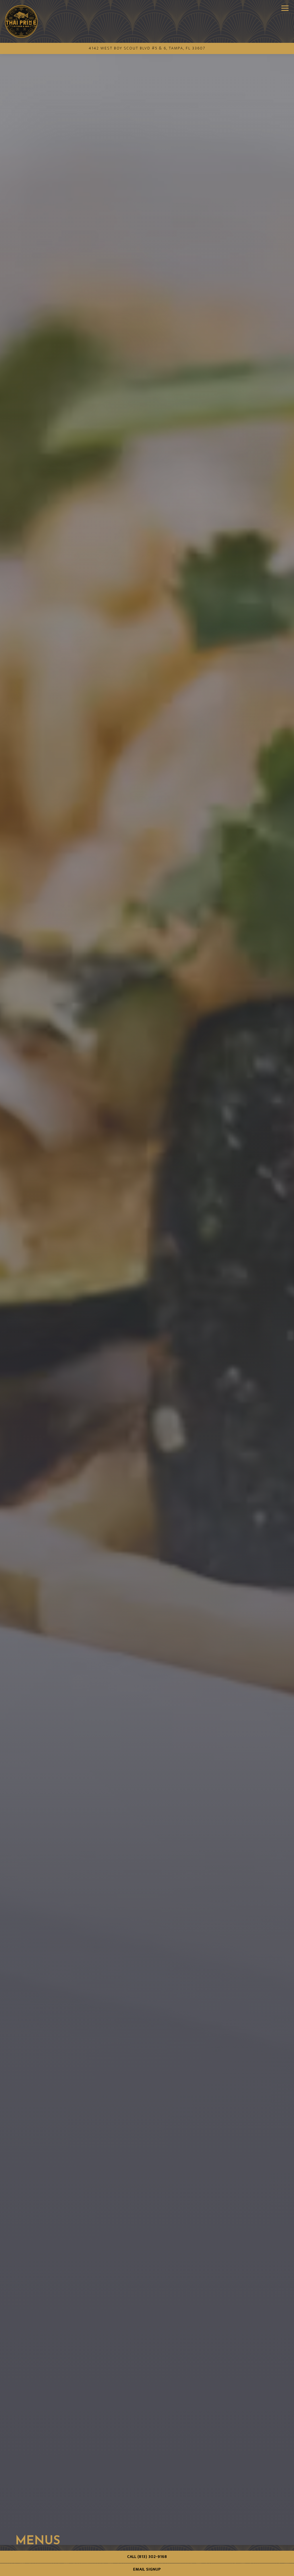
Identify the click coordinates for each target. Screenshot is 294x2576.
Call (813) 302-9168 (147, 2557)
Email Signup (147, 2569)
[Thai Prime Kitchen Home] (21, 21)
